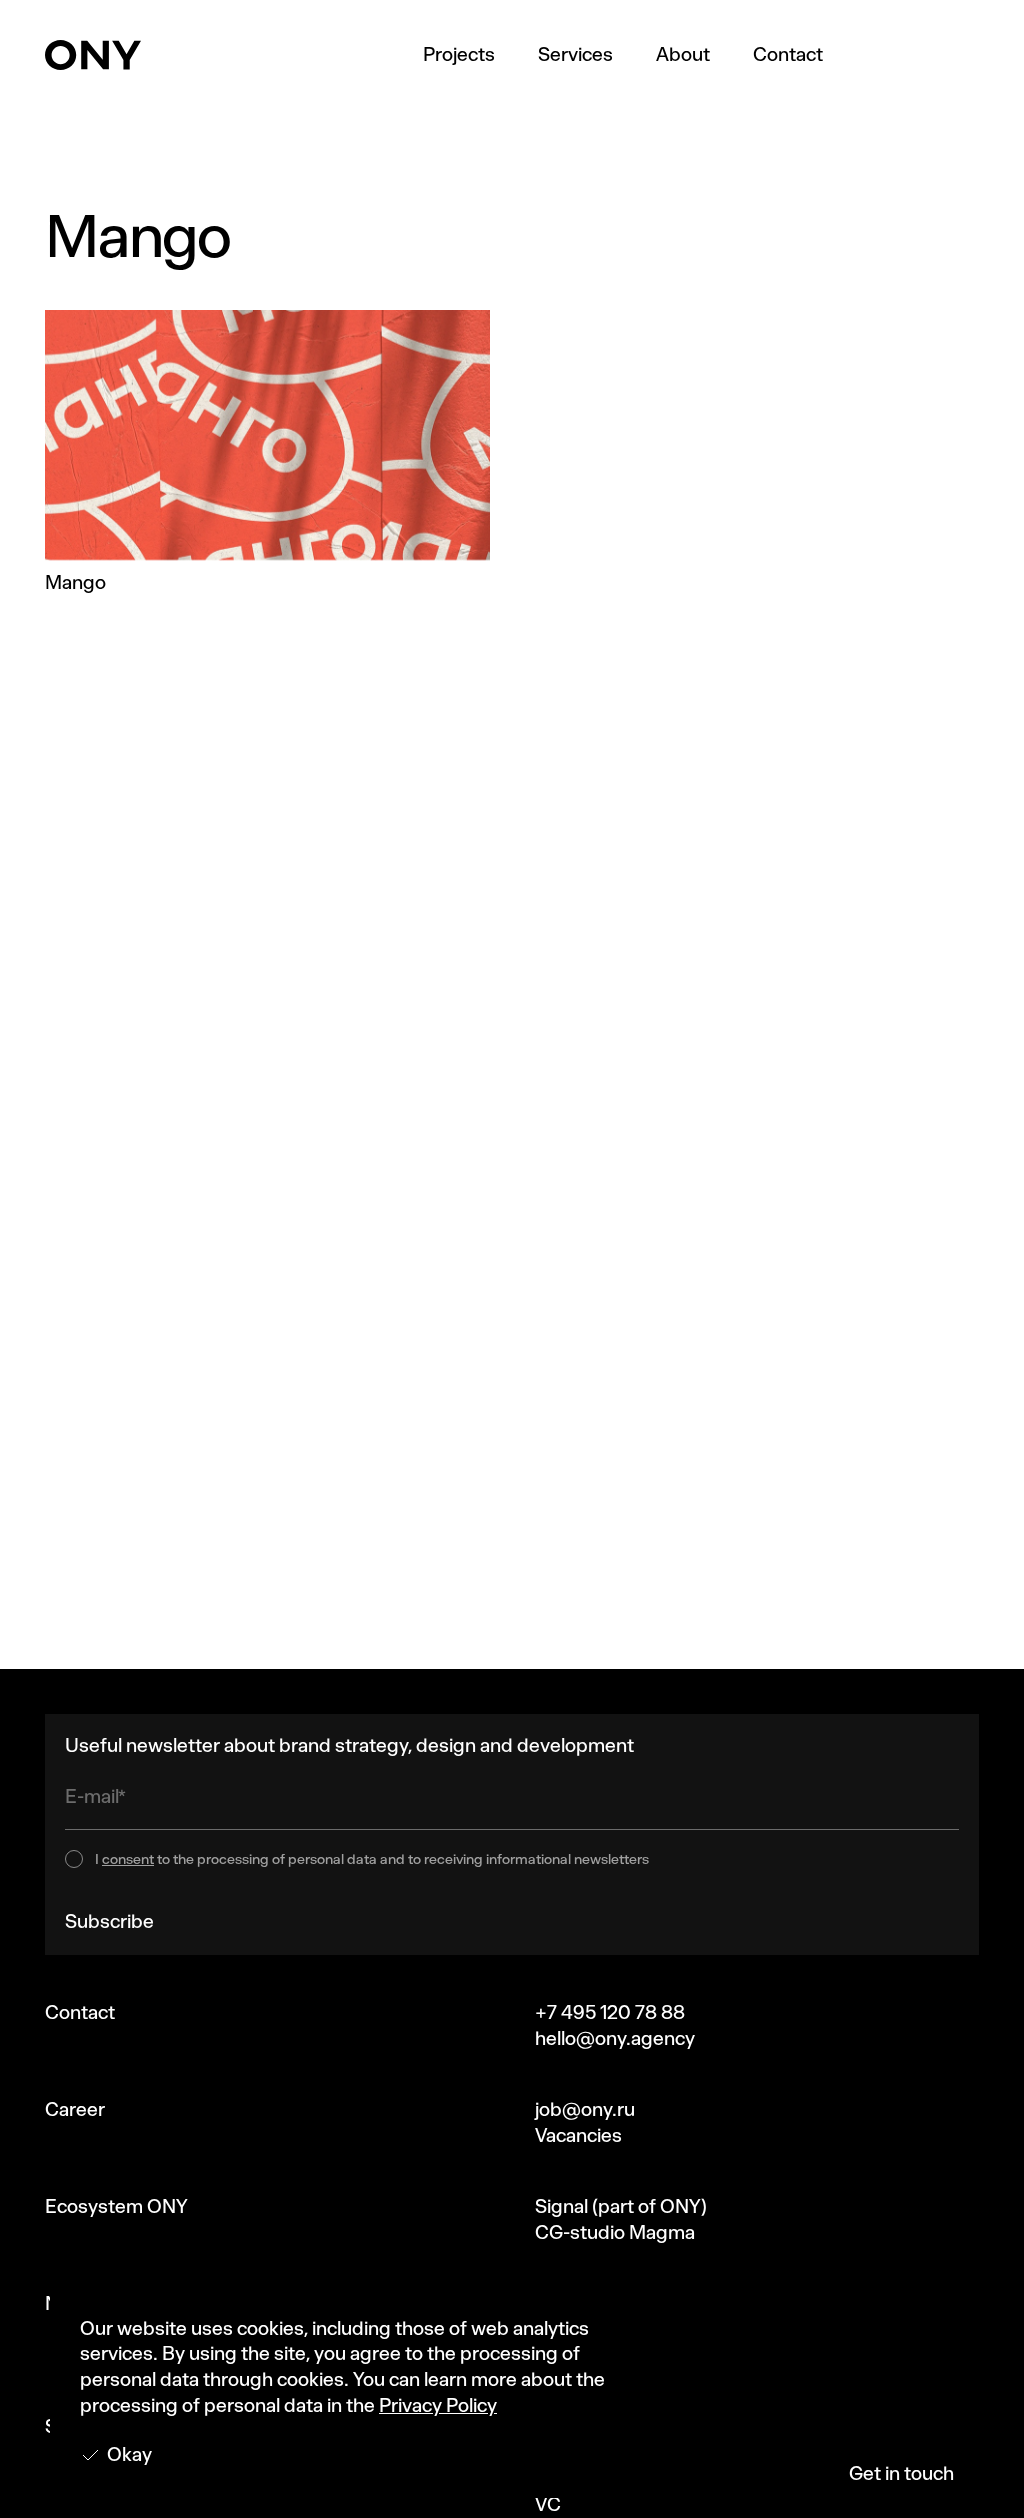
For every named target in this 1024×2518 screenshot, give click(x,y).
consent (128, 1859)
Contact (788, 54)
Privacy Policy (438, 2405)
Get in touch (901, 2473)
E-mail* (95, 1796)
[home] (93, 55)
